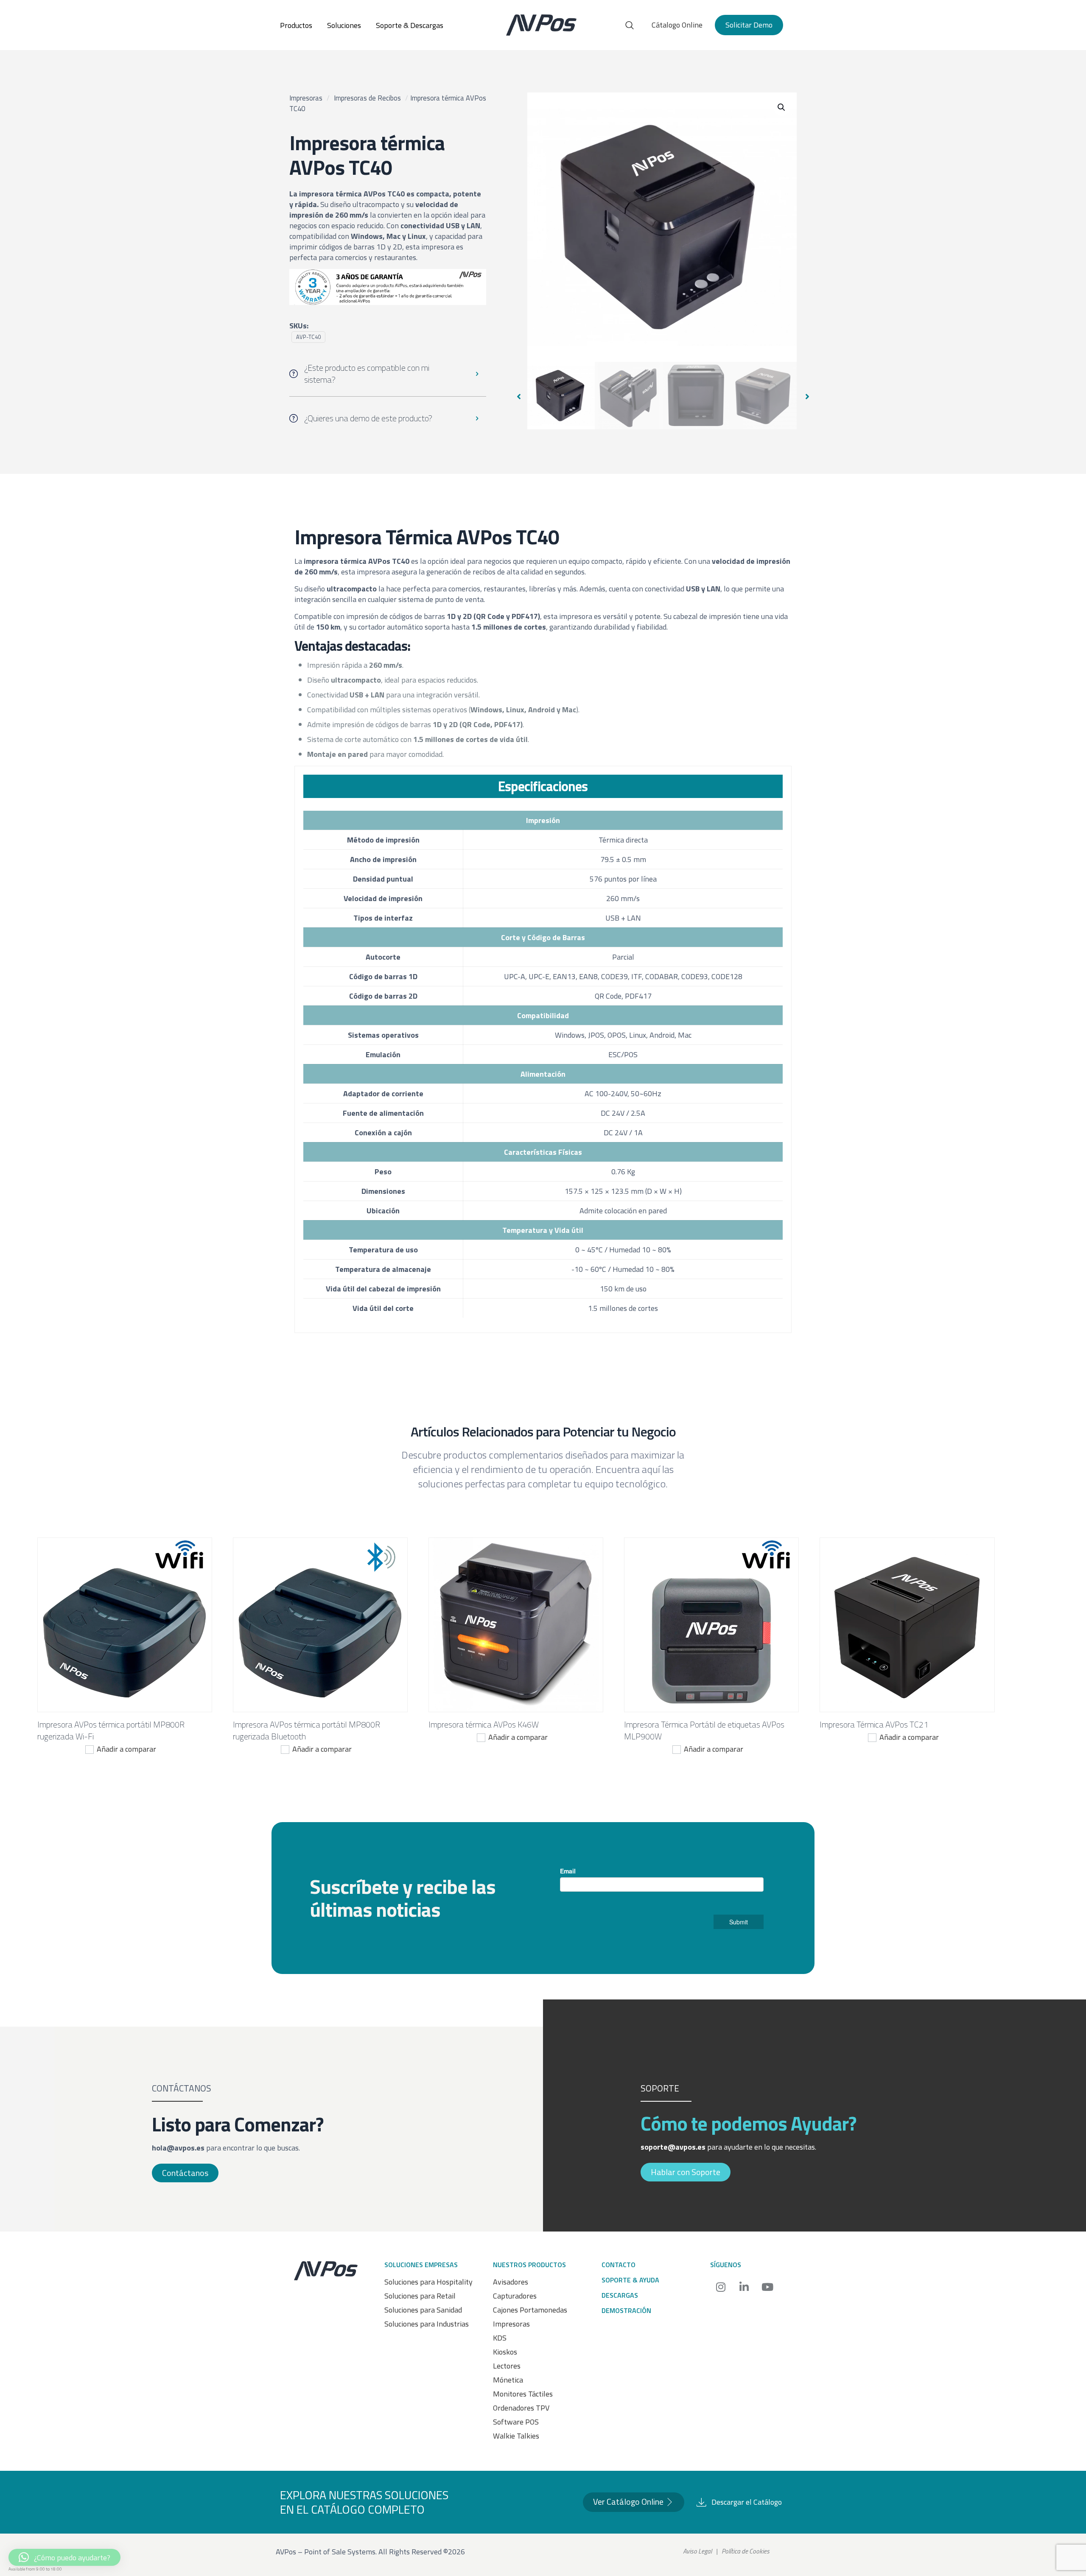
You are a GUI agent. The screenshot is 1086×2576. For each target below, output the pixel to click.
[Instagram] (721, 2287)
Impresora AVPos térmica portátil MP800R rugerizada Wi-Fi (111, 1730)
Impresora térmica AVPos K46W (484, 1724)
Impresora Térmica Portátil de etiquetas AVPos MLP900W (704, 1730)
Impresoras (306, 98)
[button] (782, 107)
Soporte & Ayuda (630, 2280)
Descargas (620, 2295)
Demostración (626, 2310)
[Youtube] (767, 2287)
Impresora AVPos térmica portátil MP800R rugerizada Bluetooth (306, 1730)
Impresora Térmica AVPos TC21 (874, 1724)
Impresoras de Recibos (367, 98)
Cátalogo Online (677, 25)
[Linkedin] (744, 2287)
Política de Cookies (746, 2551)
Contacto (619, 2265)
